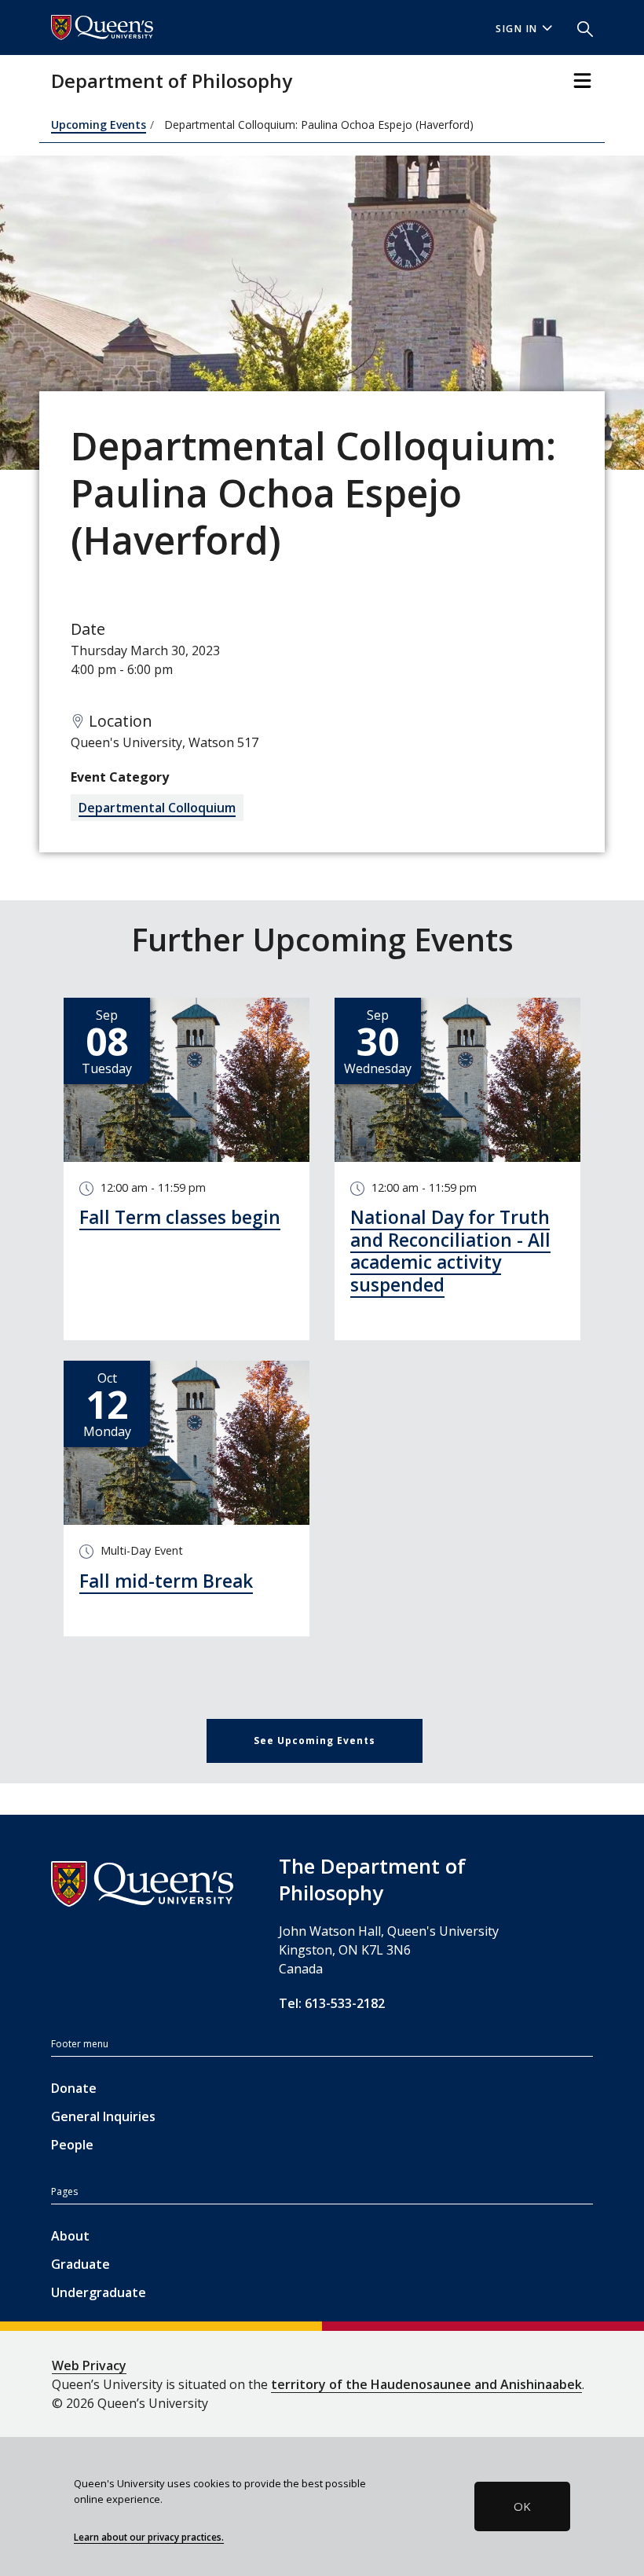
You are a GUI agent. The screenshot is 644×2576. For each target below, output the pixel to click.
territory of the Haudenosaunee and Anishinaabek (426, 2384)
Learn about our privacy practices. (149, 2537)
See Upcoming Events (315, 1741)
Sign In (517, 29)
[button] (579, 27)
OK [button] (522, 2506)
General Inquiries (103, 2116)
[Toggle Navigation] (582, 81)
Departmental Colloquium (157, 808)
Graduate (80, 2264)
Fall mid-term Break (166, 1581)
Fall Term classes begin (180, 1217)
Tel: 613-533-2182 (332, 2003)
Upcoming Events (99, 125)
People (72, 2145)
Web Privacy (89, 2365)
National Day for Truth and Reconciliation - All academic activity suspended (450, 1251)
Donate (74, 2088)
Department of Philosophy (172, 81)
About (70, 2236)
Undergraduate (99, 2292)
